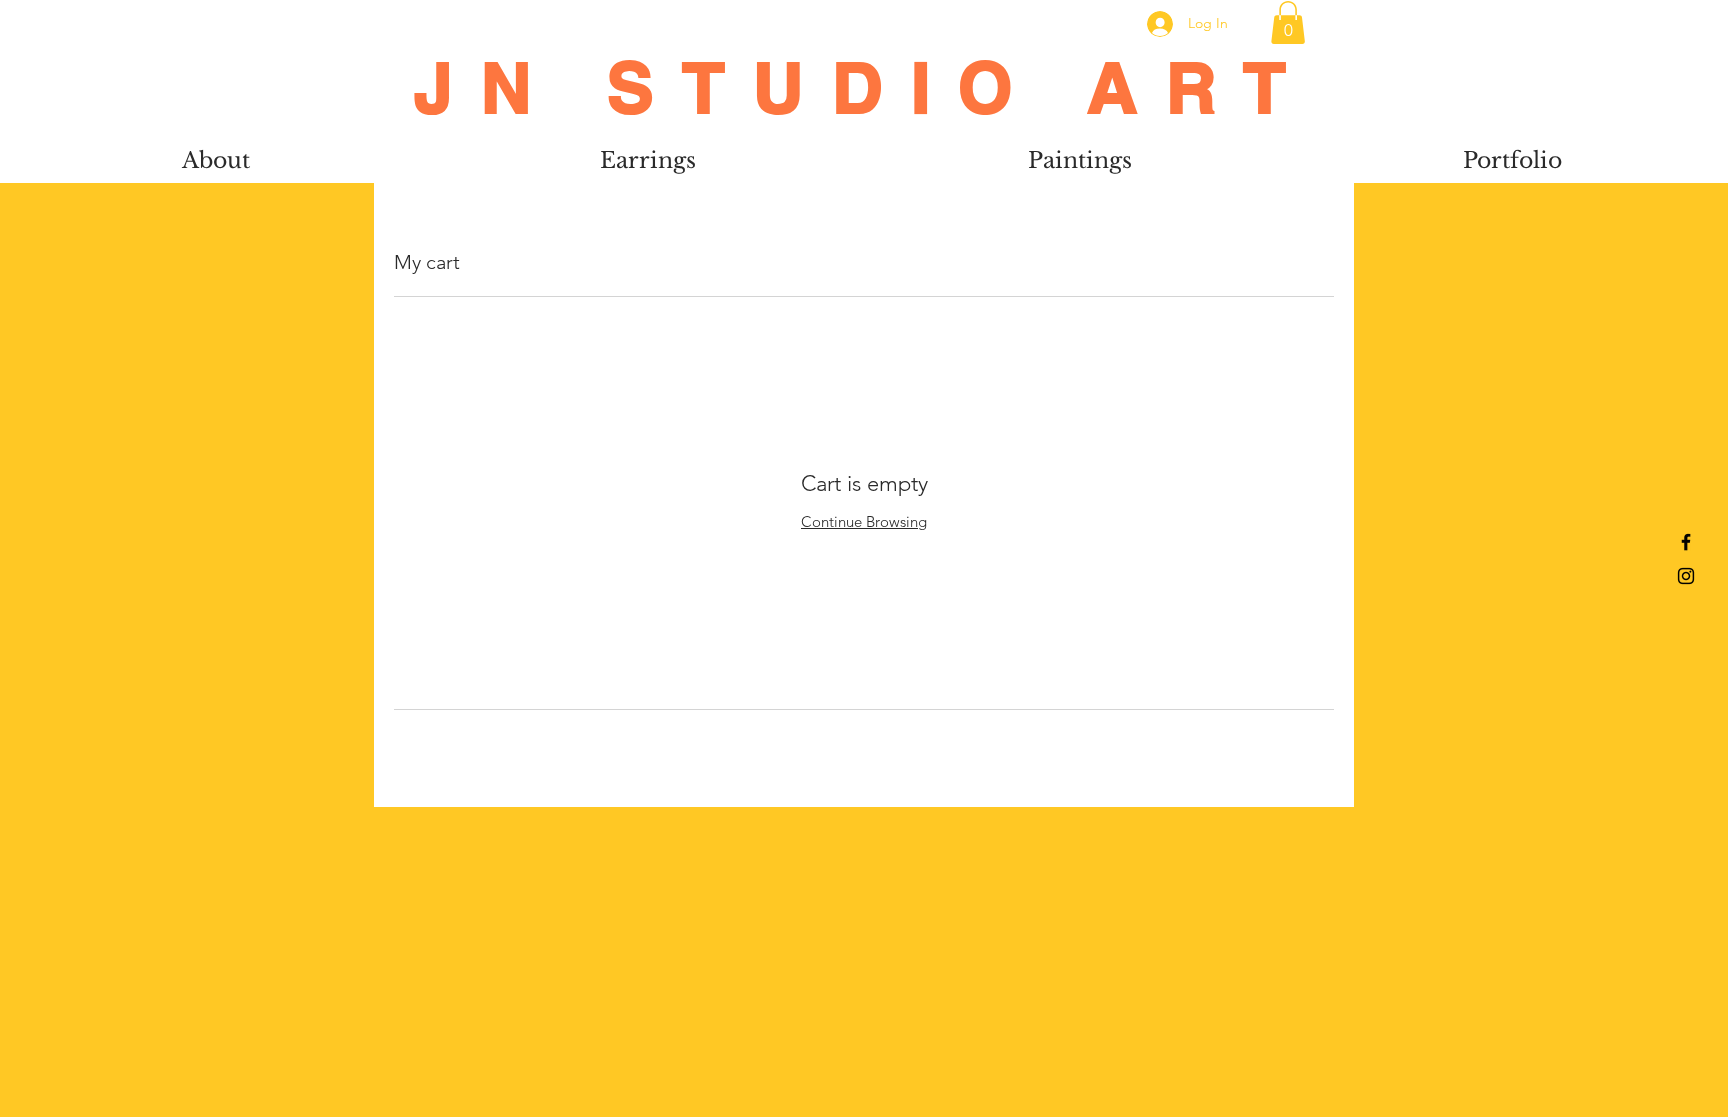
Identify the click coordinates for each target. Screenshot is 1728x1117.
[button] (1288, 22)
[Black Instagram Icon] (1686, 576)
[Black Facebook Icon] (1686, 542)
